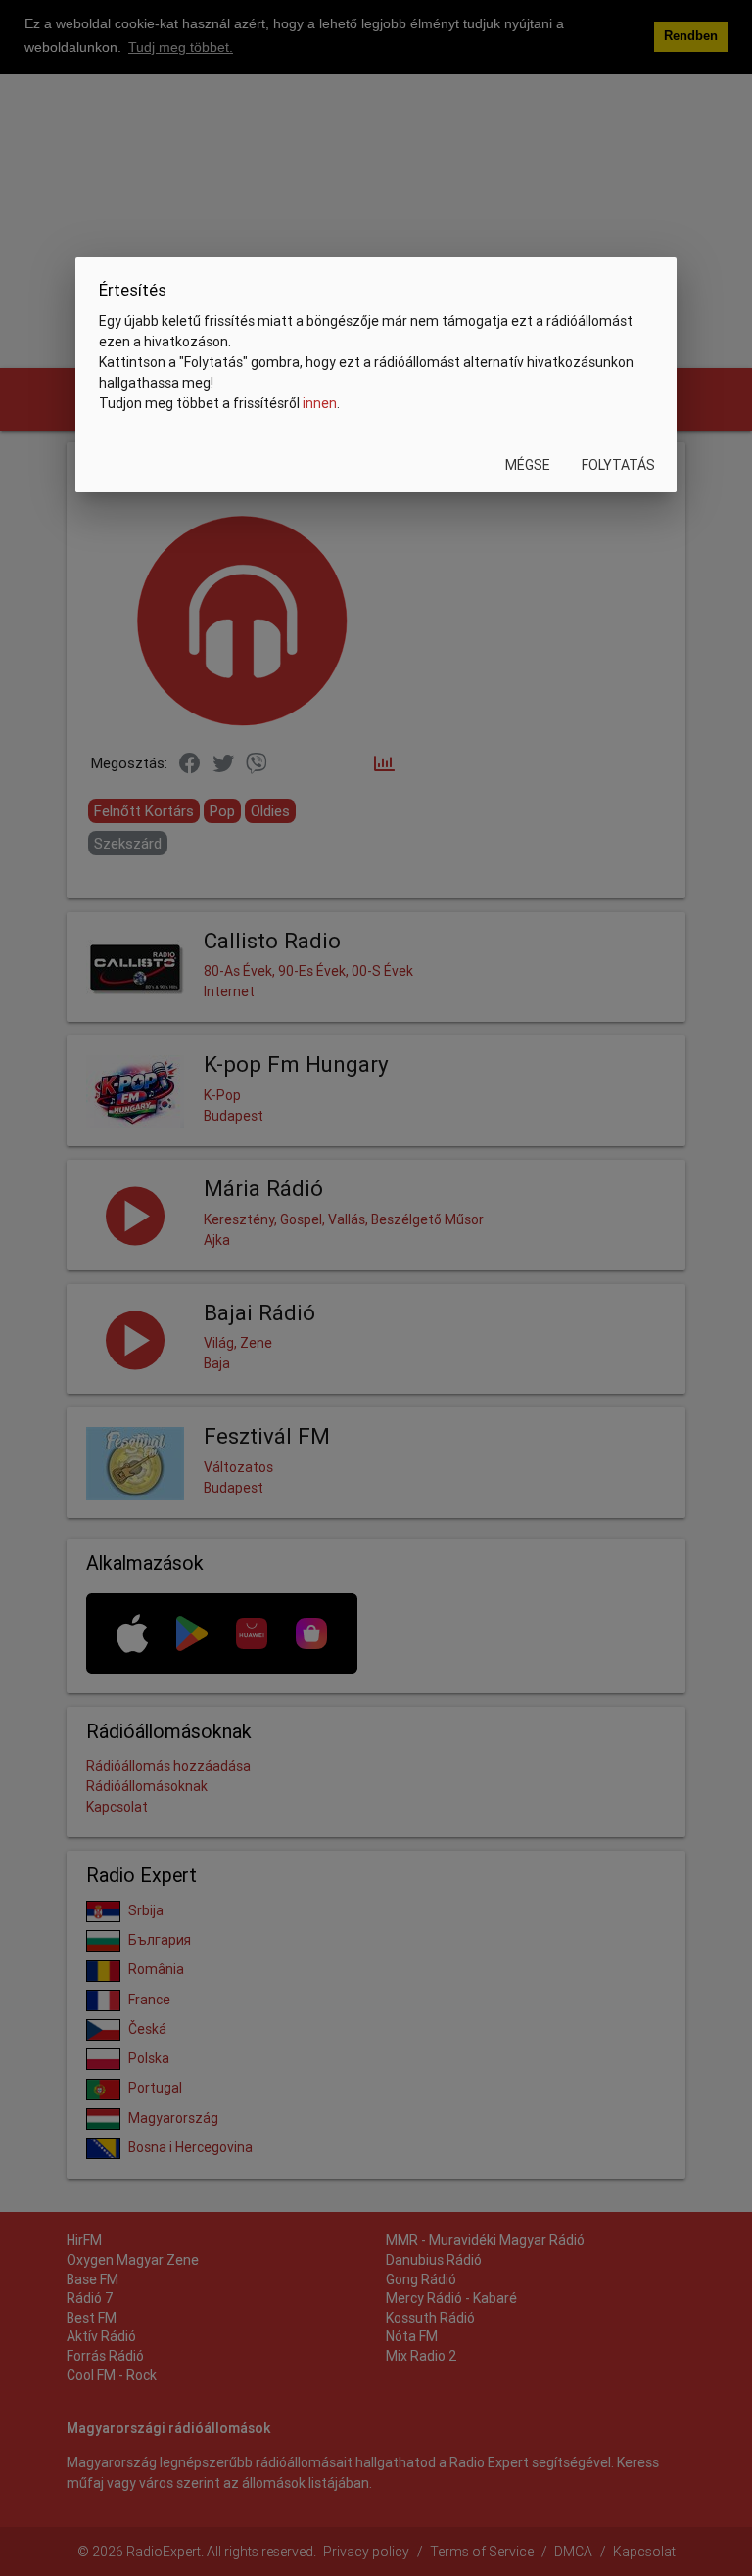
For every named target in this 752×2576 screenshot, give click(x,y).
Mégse (528, 465)
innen (320, 403)
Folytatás (618, 465)
